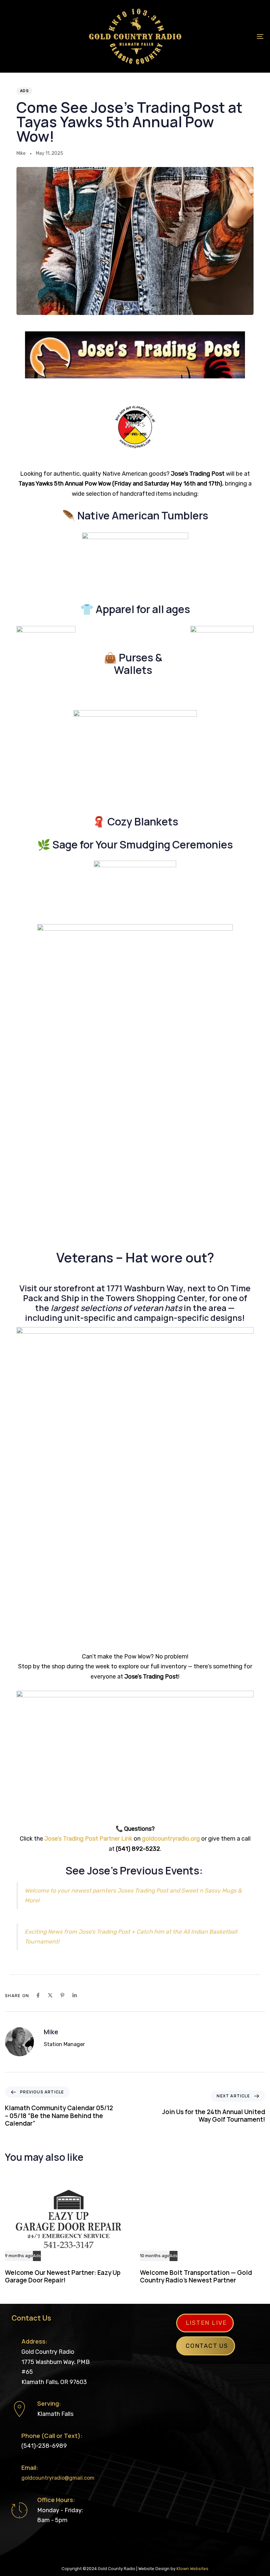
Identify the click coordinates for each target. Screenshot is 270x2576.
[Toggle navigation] (221, 36)
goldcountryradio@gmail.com (58, 2478)
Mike (21, 153)
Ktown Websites (192, 2569)
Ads (24, 91)
